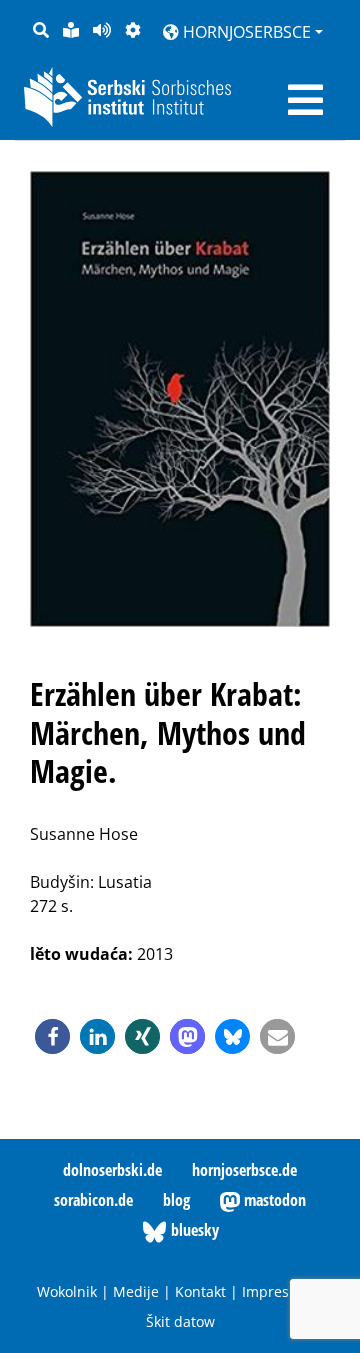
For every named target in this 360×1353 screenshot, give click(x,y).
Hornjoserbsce (245, 32)
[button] (52, 1036)
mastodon (273, 1200)
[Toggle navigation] (305, 100)
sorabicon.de (93, 1200)
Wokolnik (67, 1291)
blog (176, 1200)
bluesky (193, 1230)
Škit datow (180, 1321)
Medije (136, 1291)
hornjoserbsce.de (244, 1170)
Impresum (276, 1291)
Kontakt (200, 1291)
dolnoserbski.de (112, 1170)
